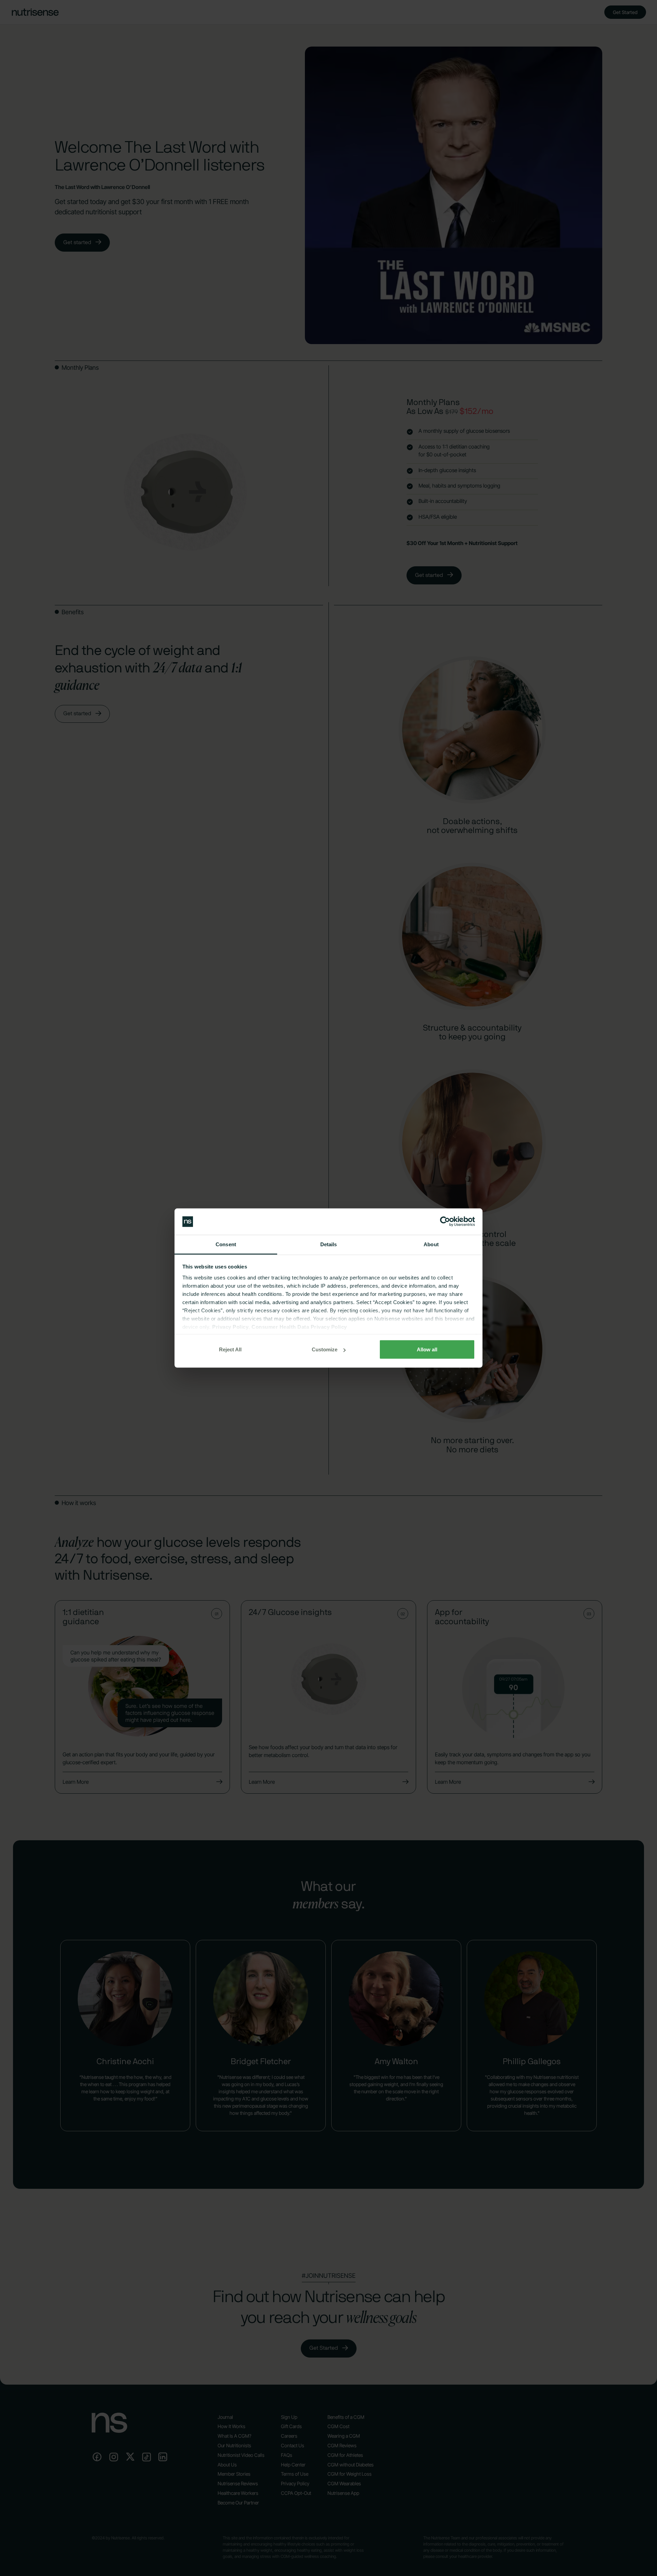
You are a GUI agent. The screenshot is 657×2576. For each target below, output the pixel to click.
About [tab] (431, 1244)
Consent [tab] (226, 1244)
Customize (325, 1349)
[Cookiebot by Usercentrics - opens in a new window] (445, 1222)
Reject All (230, 1349)
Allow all (427, 1349)
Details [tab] (329, 1244)
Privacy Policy (230, 1327)
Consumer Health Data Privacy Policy (299, 1327)
